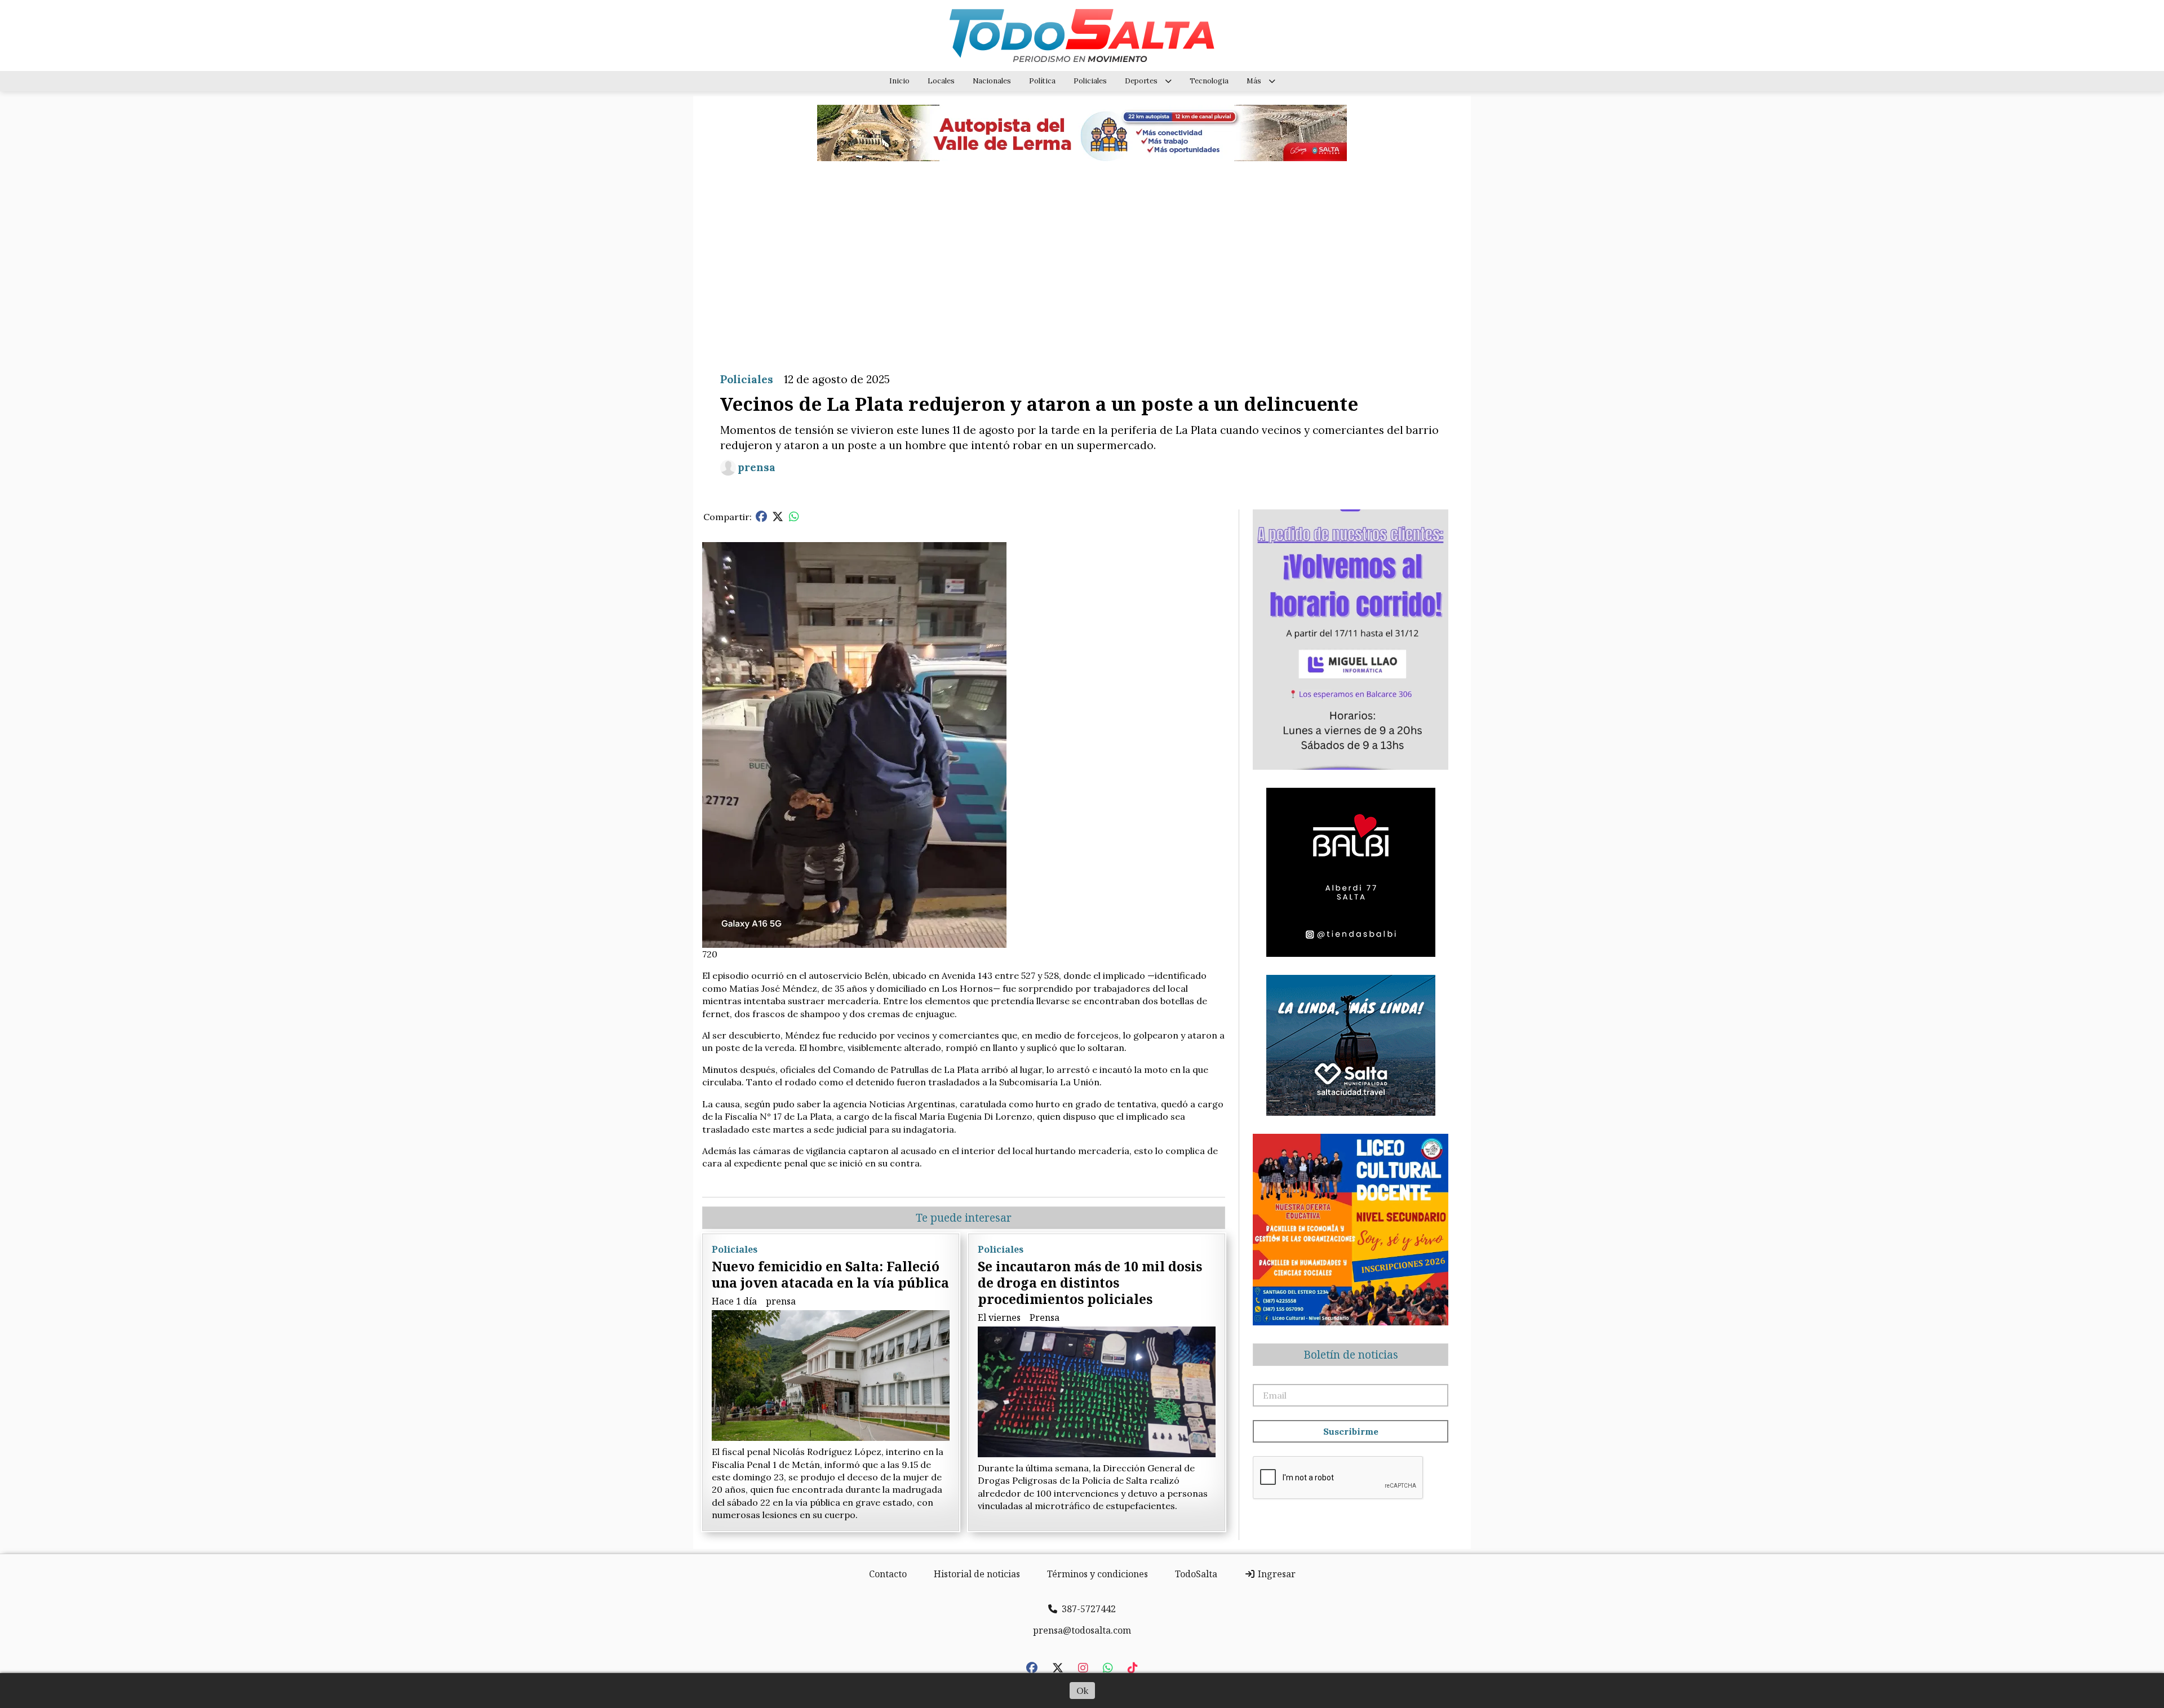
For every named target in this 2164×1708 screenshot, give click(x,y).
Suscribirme (1351, 1431)
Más (1254, 81)
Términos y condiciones (1097, 1574)
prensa (757, 467)
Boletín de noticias (1351, 1355)
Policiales (1090, 81)
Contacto (888, 1574)
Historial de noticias (977, 1574)
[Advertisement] (1082, 258)
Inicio (899, 81)
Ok (1082, 1691)
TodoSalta (1196, 1574)
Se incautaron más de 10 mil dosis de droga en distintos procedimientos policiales (1090, 1283)
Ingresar (1276, 1574)
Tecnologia (1209, 81)
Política (1042, 81)
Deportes (1141, 81)
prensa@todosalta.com (1082, 1630)
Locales (941, 81)
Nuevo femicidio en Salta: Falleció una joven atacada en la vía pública (830, 1274)
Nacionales (992, 81)
